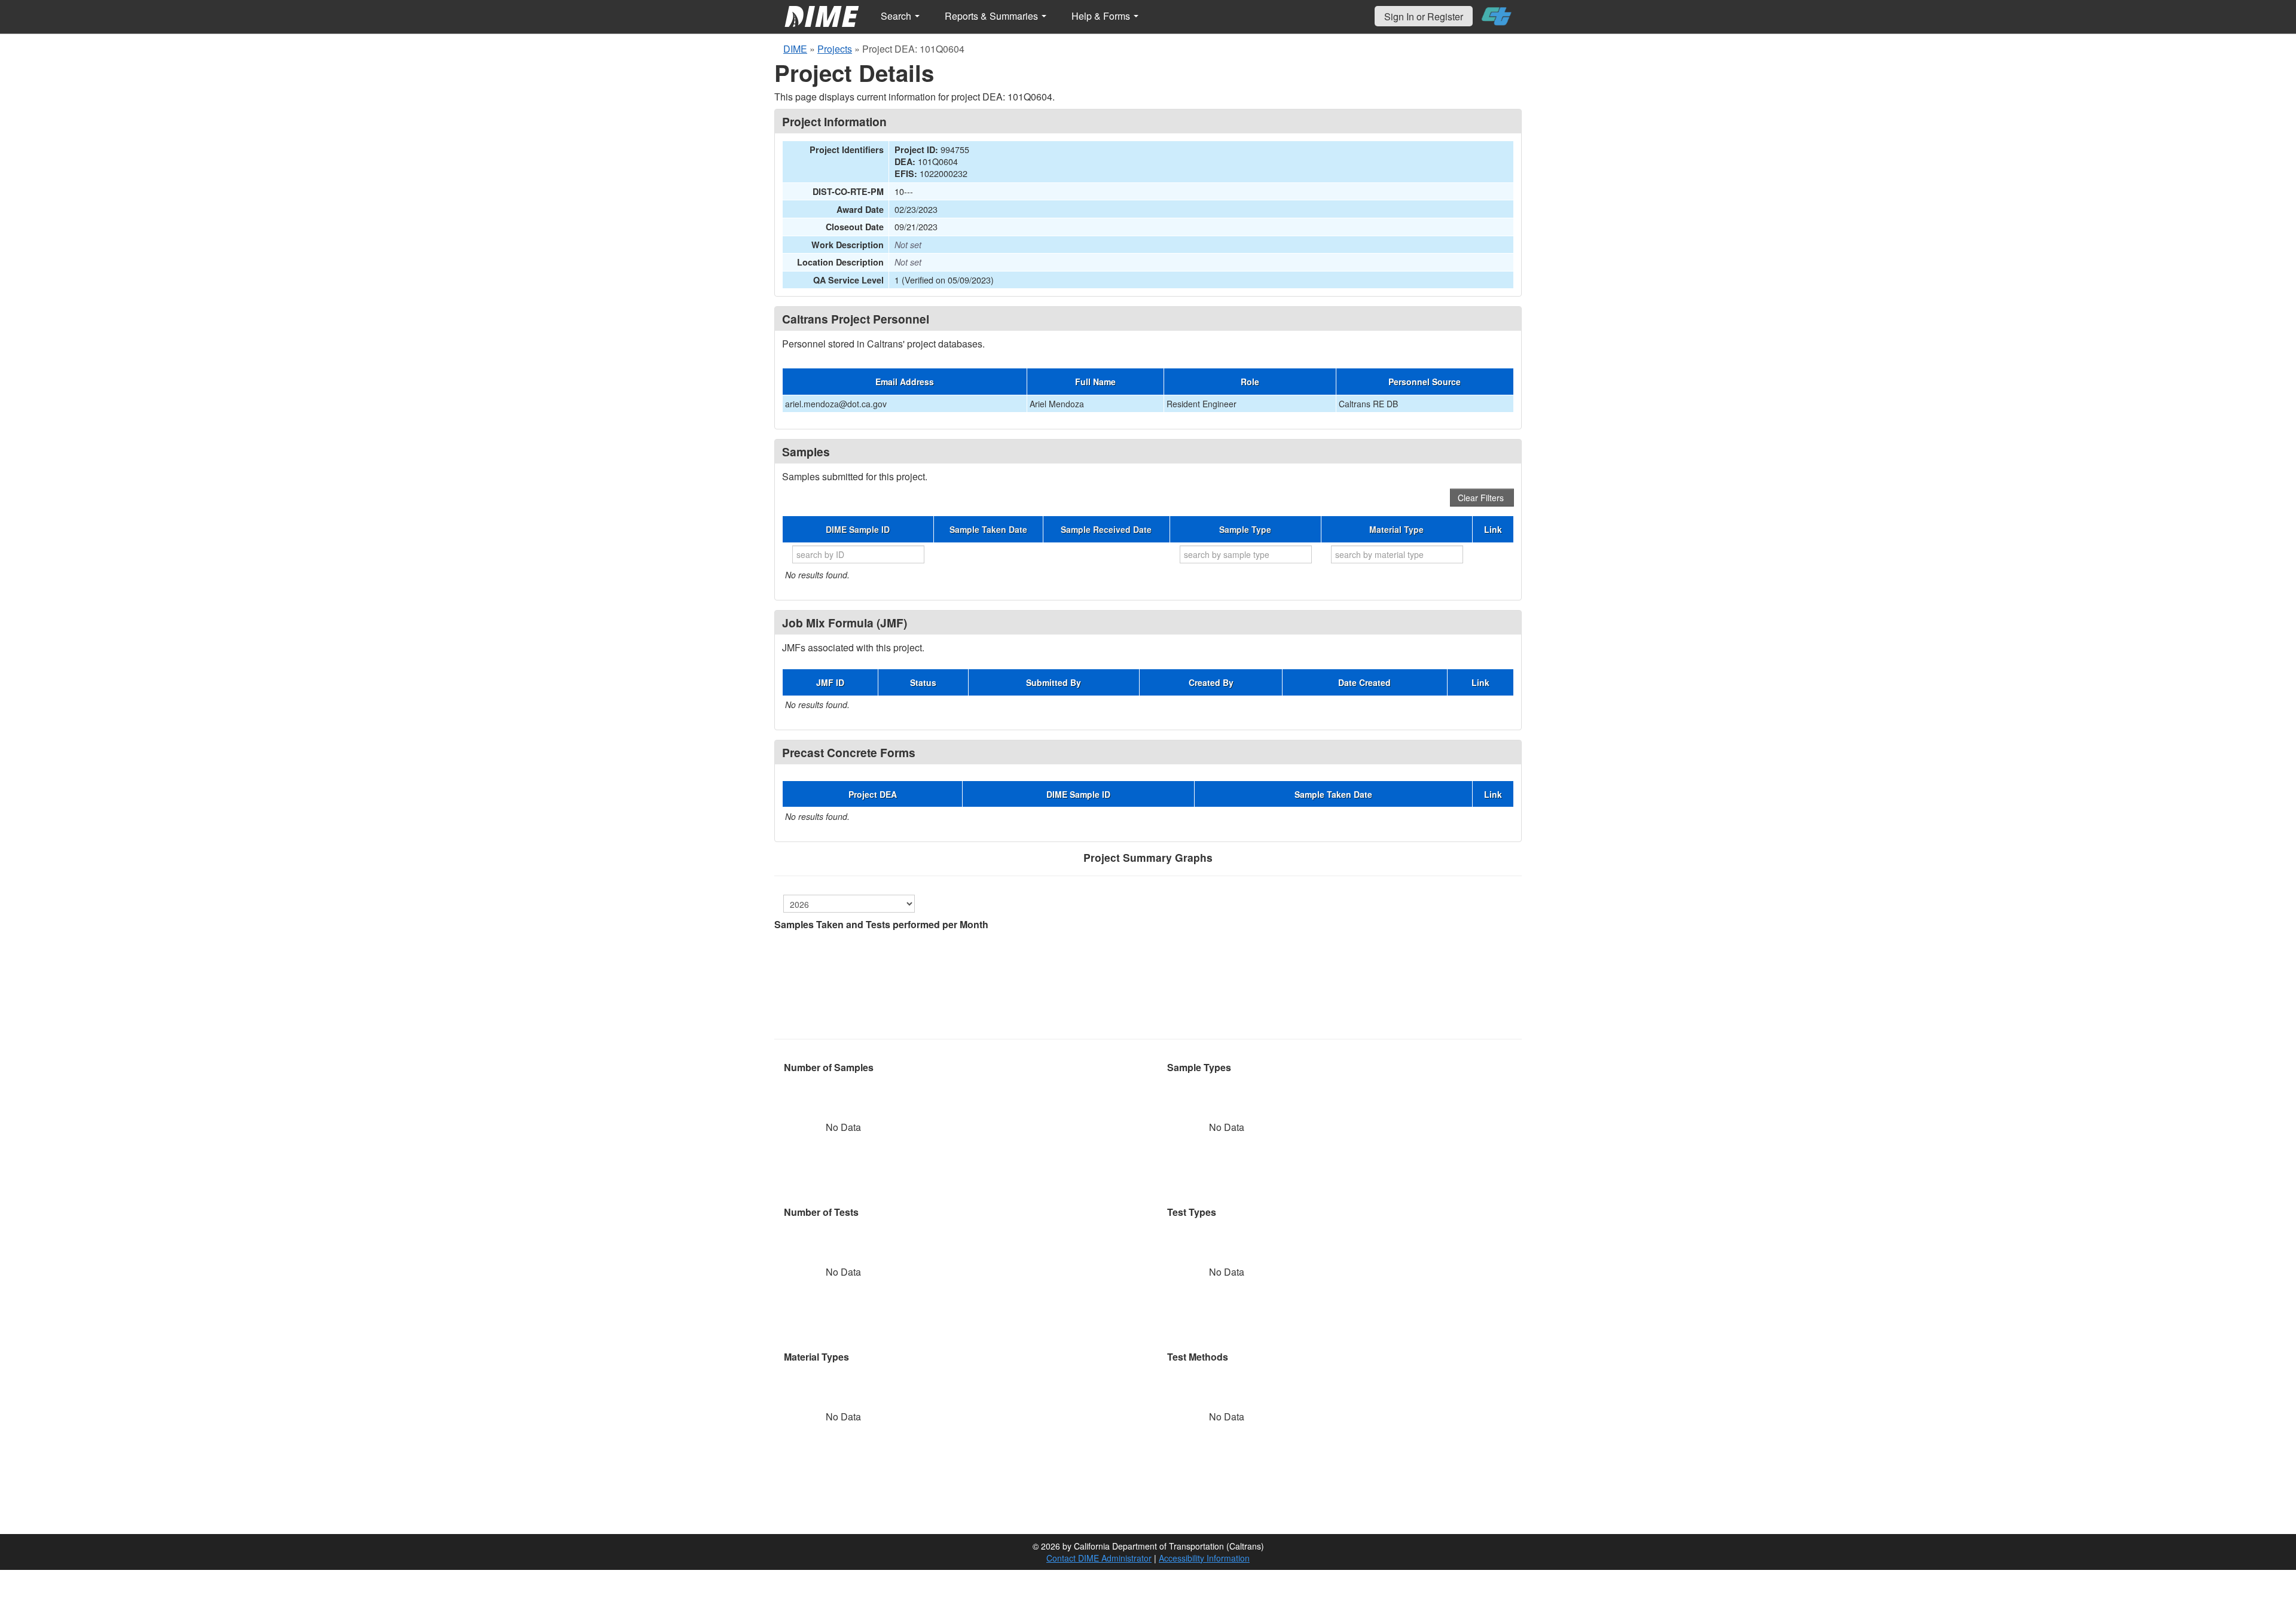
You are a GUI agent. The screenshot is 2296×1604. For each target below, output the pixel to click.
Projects (835, 49)
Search (897, 16)
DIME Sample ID (858, 529)
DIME (795, 49)
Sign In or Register (1424, 16)
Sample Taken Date (988, 529)
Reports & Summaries (993, 16)
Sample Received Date (1106, 529)
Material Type (1396, 529)
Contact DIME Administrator (1099, 1558)
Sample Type (1245, 529)
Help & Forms (1102, 16)
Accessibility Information (1204, 1558)
